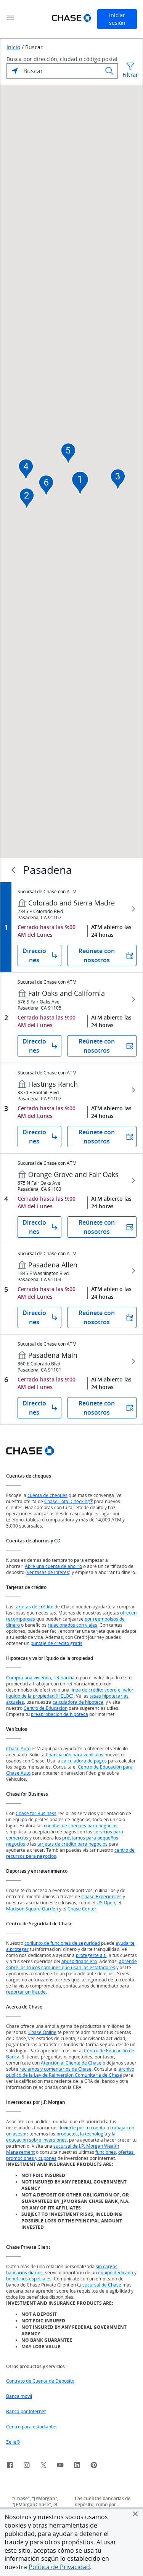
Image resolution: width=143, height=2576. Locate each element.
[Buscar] (109, 71)
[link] (10, 2466)
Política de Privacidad (59, 2567)
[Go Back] (13, 870)
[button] (135, 2514)
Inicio (13, 47)
